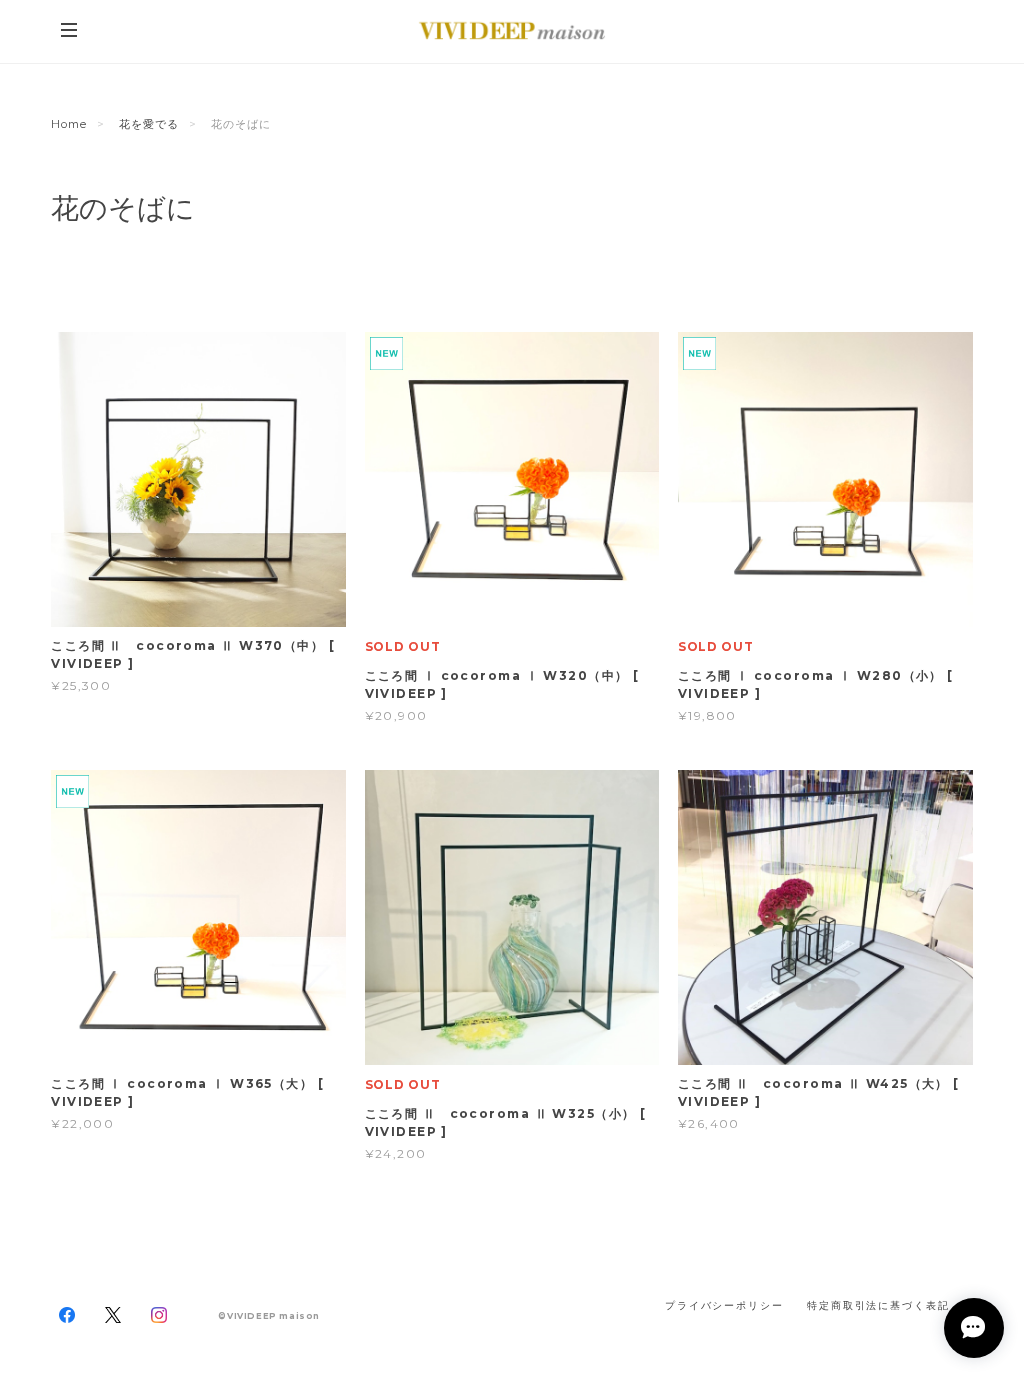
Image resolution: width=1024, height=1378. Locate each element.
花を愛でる (149, 124)
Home (69, 124)
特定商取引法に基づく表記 (878, 1305)
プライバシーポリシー (724, 1305)
